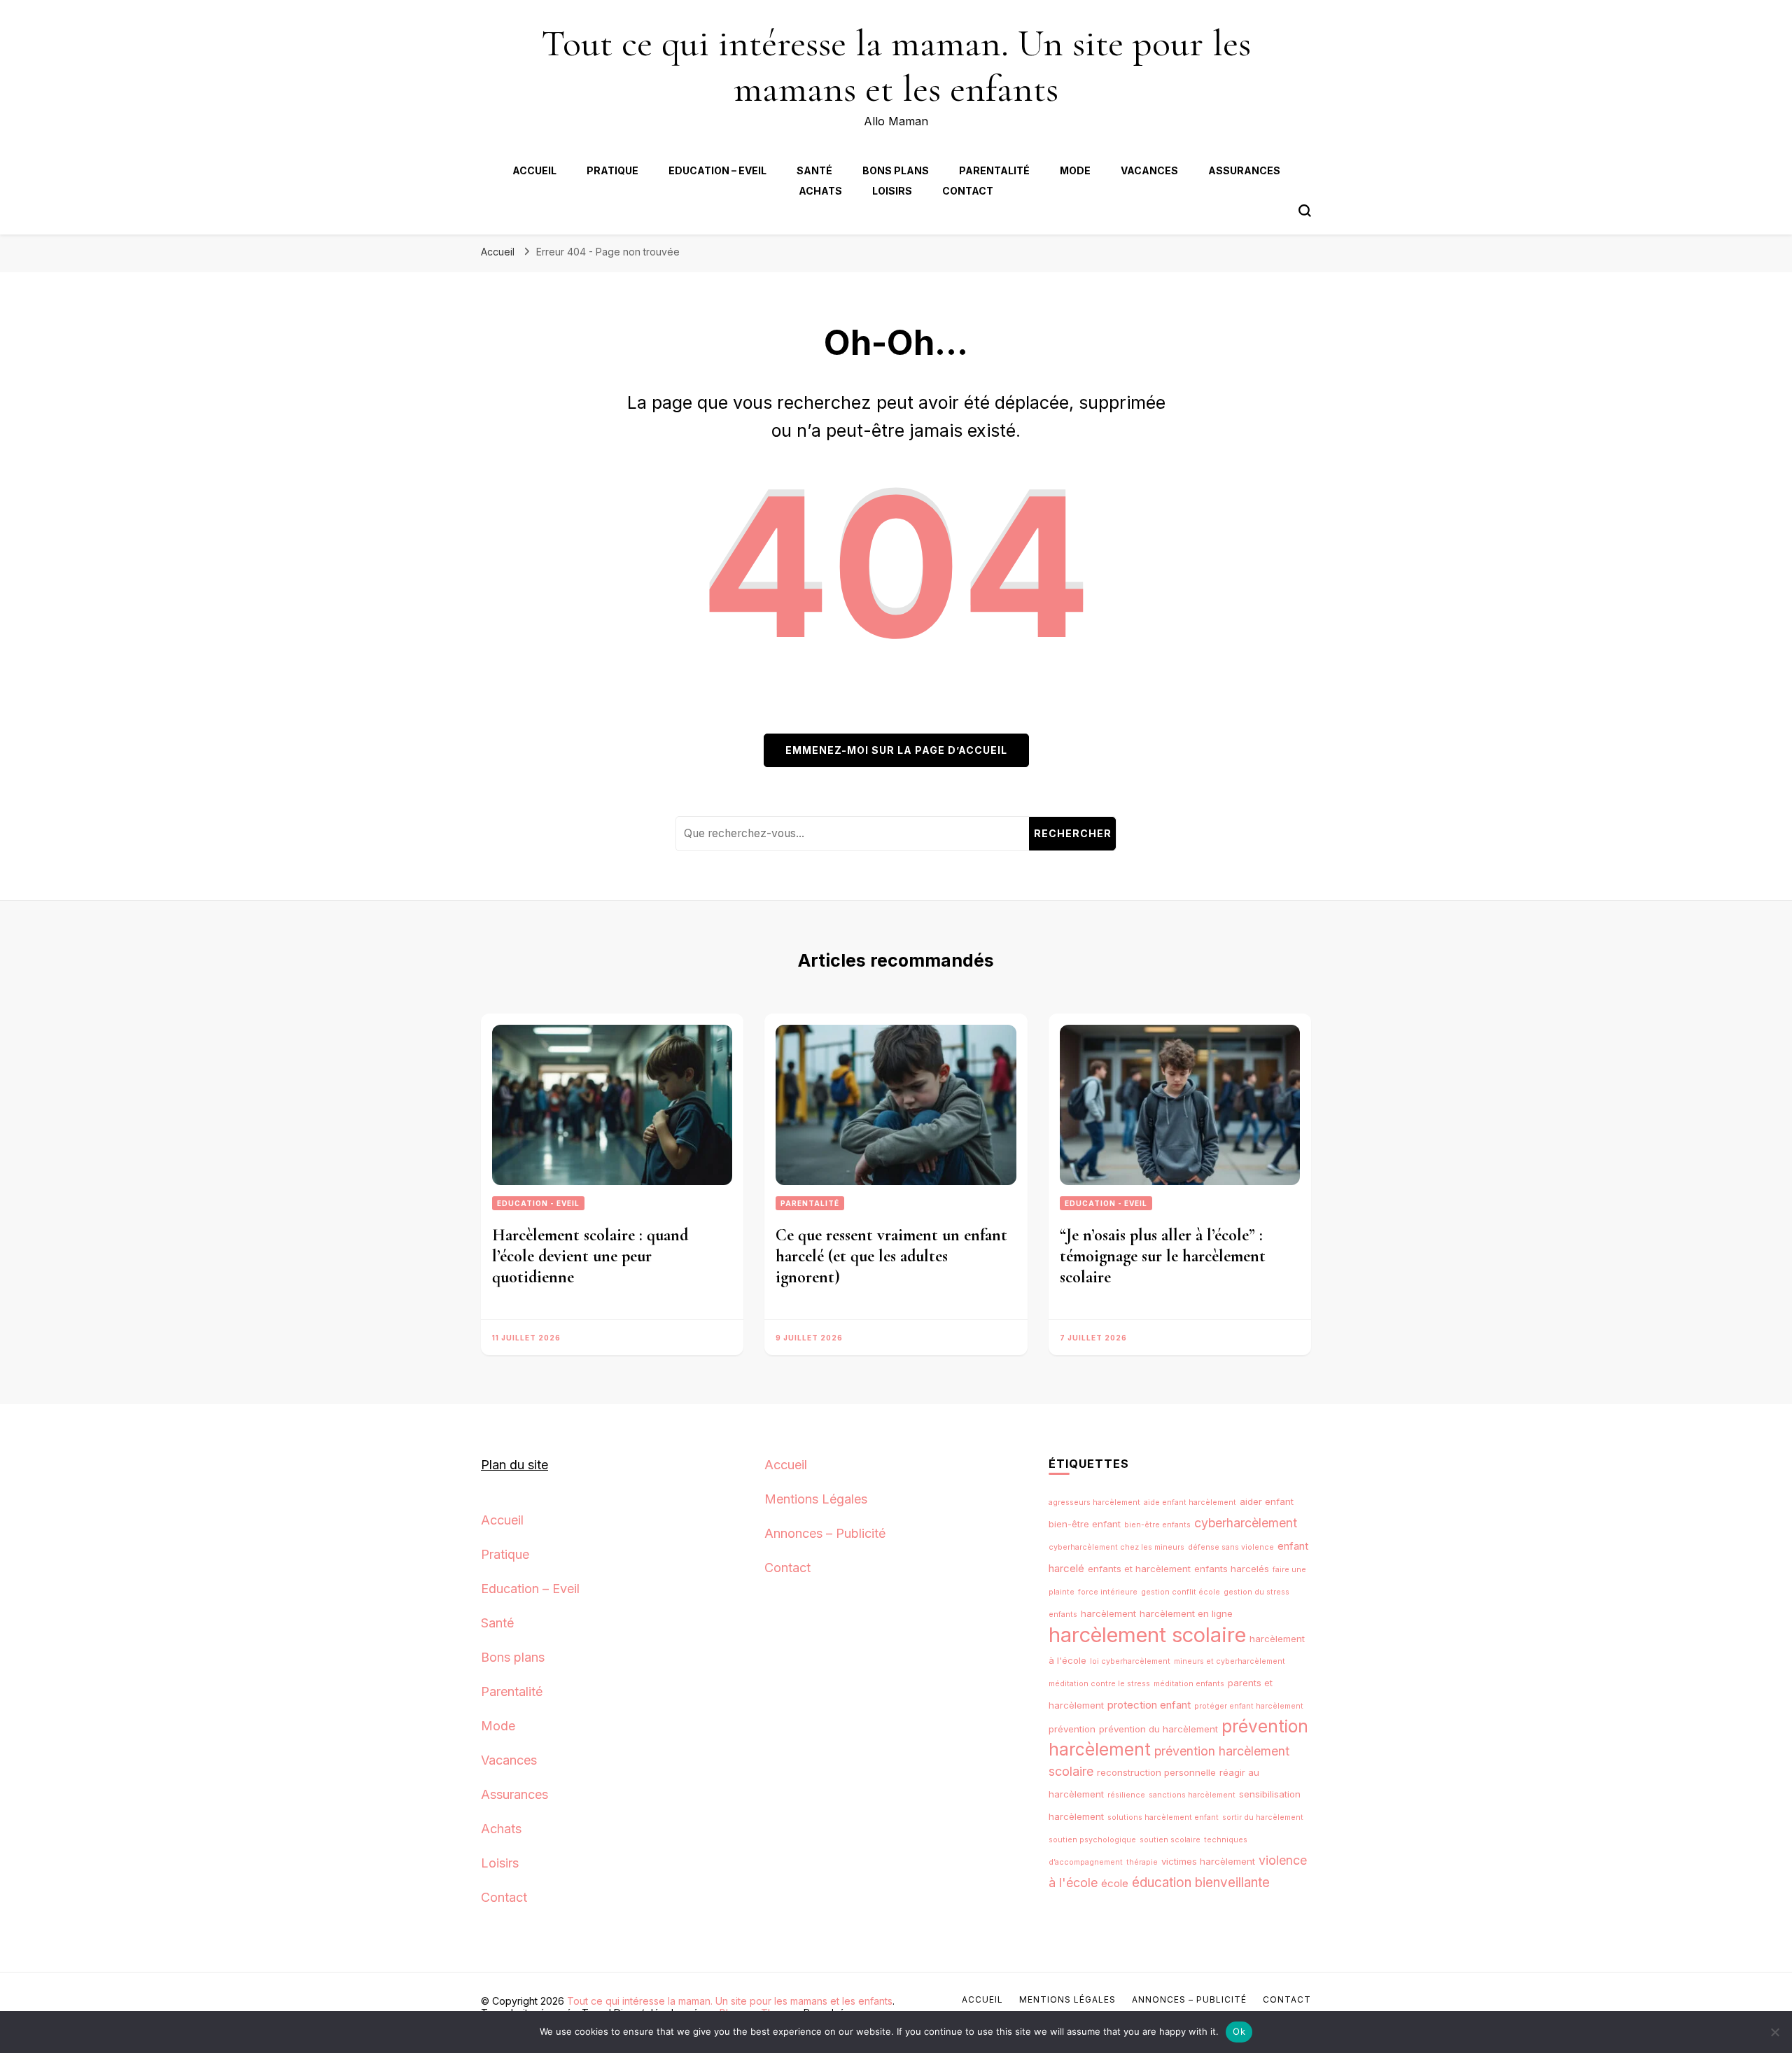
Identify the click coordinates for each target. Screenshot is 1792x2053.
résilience (1126, 1795)
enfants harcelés (1232, 1569)
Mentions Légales (816, 1499)
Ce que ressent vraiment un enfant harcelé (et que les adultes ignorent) (891, 1256)
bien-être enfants (1157, 1525)
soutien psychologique (1092, 1840)
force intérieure (1108, 1592)
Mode (1075, 170)
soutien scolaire (1170, 1840)
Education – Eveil (717, 170)
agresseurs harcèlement (1094, 1502)
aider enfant (1267, 1501)
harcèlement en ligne (1186, 1613)
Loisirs (892, 191)
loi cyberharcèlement (1130, 1661)
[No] (1774, 2032)
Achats (820, 191)
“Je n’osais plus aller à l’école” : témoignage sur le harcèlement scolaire (1163, 1256)
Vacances (1149, 170)
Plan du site (514, 1465)
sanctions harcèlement (1192, 1795)
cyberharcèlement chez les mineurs (1116, 1547)
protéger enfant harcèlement (1249, 1706)
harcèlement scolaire (1147, 1635)
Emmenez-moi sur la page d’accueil (896, 750)
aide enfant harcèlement (1190, 1502)
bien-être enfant (1085, 1524)
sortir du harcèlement (1263, 1817)
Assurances (1244, 170)
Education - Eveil (538, 1203)
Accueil (534, 170)
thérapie (1142, 1862)
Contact (968, 191)
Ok (1239, 2031)
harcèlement (1108, 1613)
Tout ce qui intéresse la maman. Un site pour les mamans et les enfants (896, 66)
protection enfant (1149, 1705)
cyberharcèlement (1246, 1523)
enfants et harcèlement (1139, 1569)
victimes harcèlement (1208, 1861)
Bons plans (896, 170)
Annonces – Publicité (825, 1533)
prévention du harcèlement (1158, 1729)
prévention (1072, 1729)
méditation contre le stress (1099, 1684)
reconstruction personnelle (1156, 1772)
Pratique (612, 170)
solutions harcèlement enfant (1163, 1817)
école (1115, 1883)
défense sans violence (1231, 1547)
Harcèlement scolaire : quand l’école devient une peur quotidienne (590, 1256)
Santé (814, 170)
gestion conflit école (1181, 1592)
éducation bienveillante (1201, 1883)
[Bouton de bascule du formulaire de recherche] (1305, 211)
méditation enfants (1189, 1684)
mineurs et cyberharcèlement (1230, 1661)
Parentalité (994, 170)
